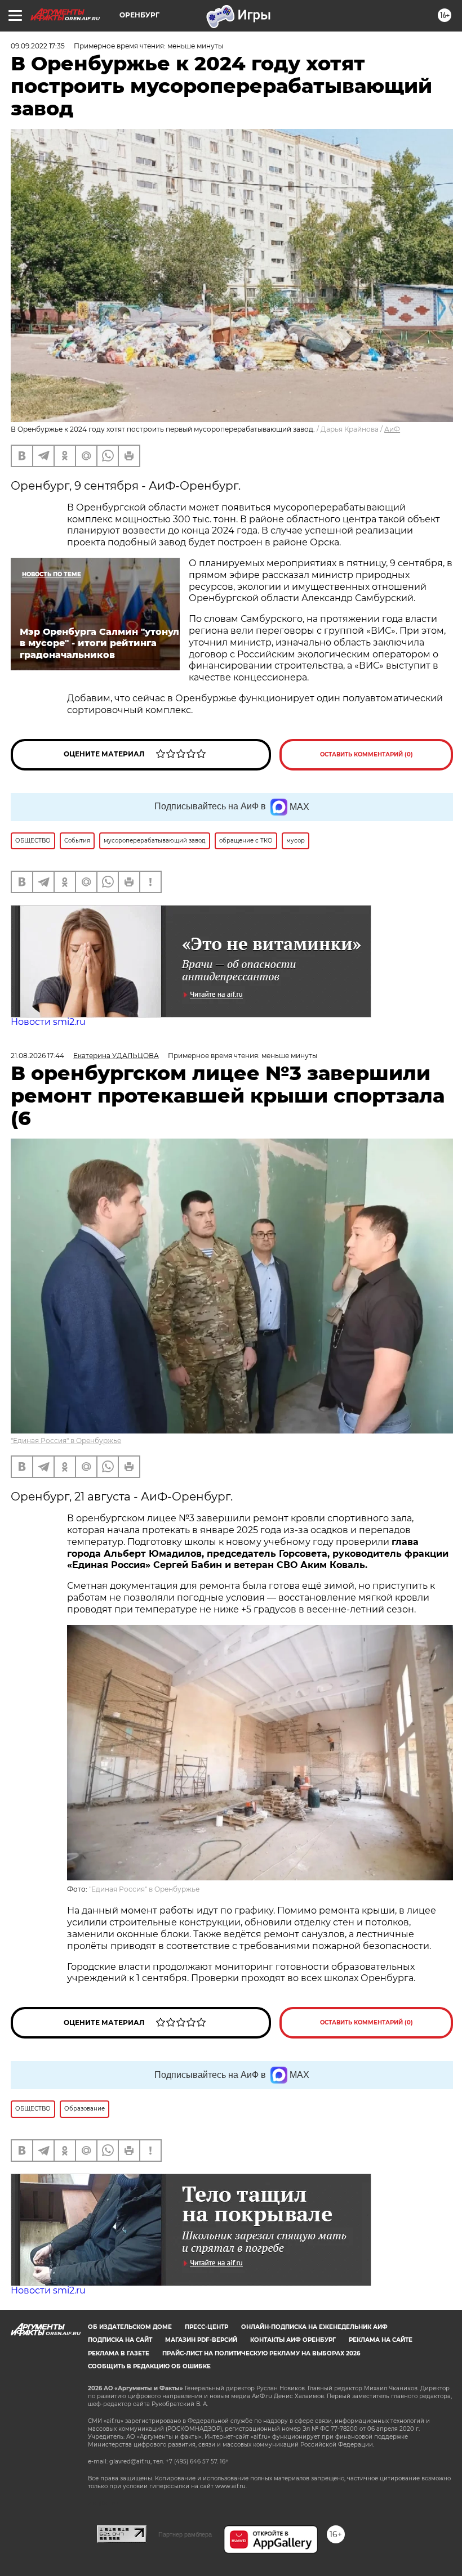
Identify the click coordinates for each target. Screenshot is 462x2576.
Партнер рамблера (185, 2534)
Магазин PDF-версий (201, 2340)
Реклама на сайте (381, 2340)
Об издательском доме (130, 2327)
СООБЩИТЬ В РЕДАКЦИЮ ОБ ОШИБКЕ (149, 2366)
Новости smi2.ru (48, 1022)
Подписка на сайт (120, 2340)
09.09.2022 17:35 (38, 46)
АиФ (392, 429)
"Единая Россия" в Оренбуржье (66, 1441)
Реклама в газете (119, 2353)
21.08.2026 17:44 (37, 1056)
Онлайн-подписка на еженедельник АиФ (314, 2327)
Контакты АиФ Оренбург (293, 2340)
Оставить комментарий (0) (367, 754)
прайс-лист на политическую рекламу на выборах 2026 (261, 2353)
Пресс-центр (206, 2327)
